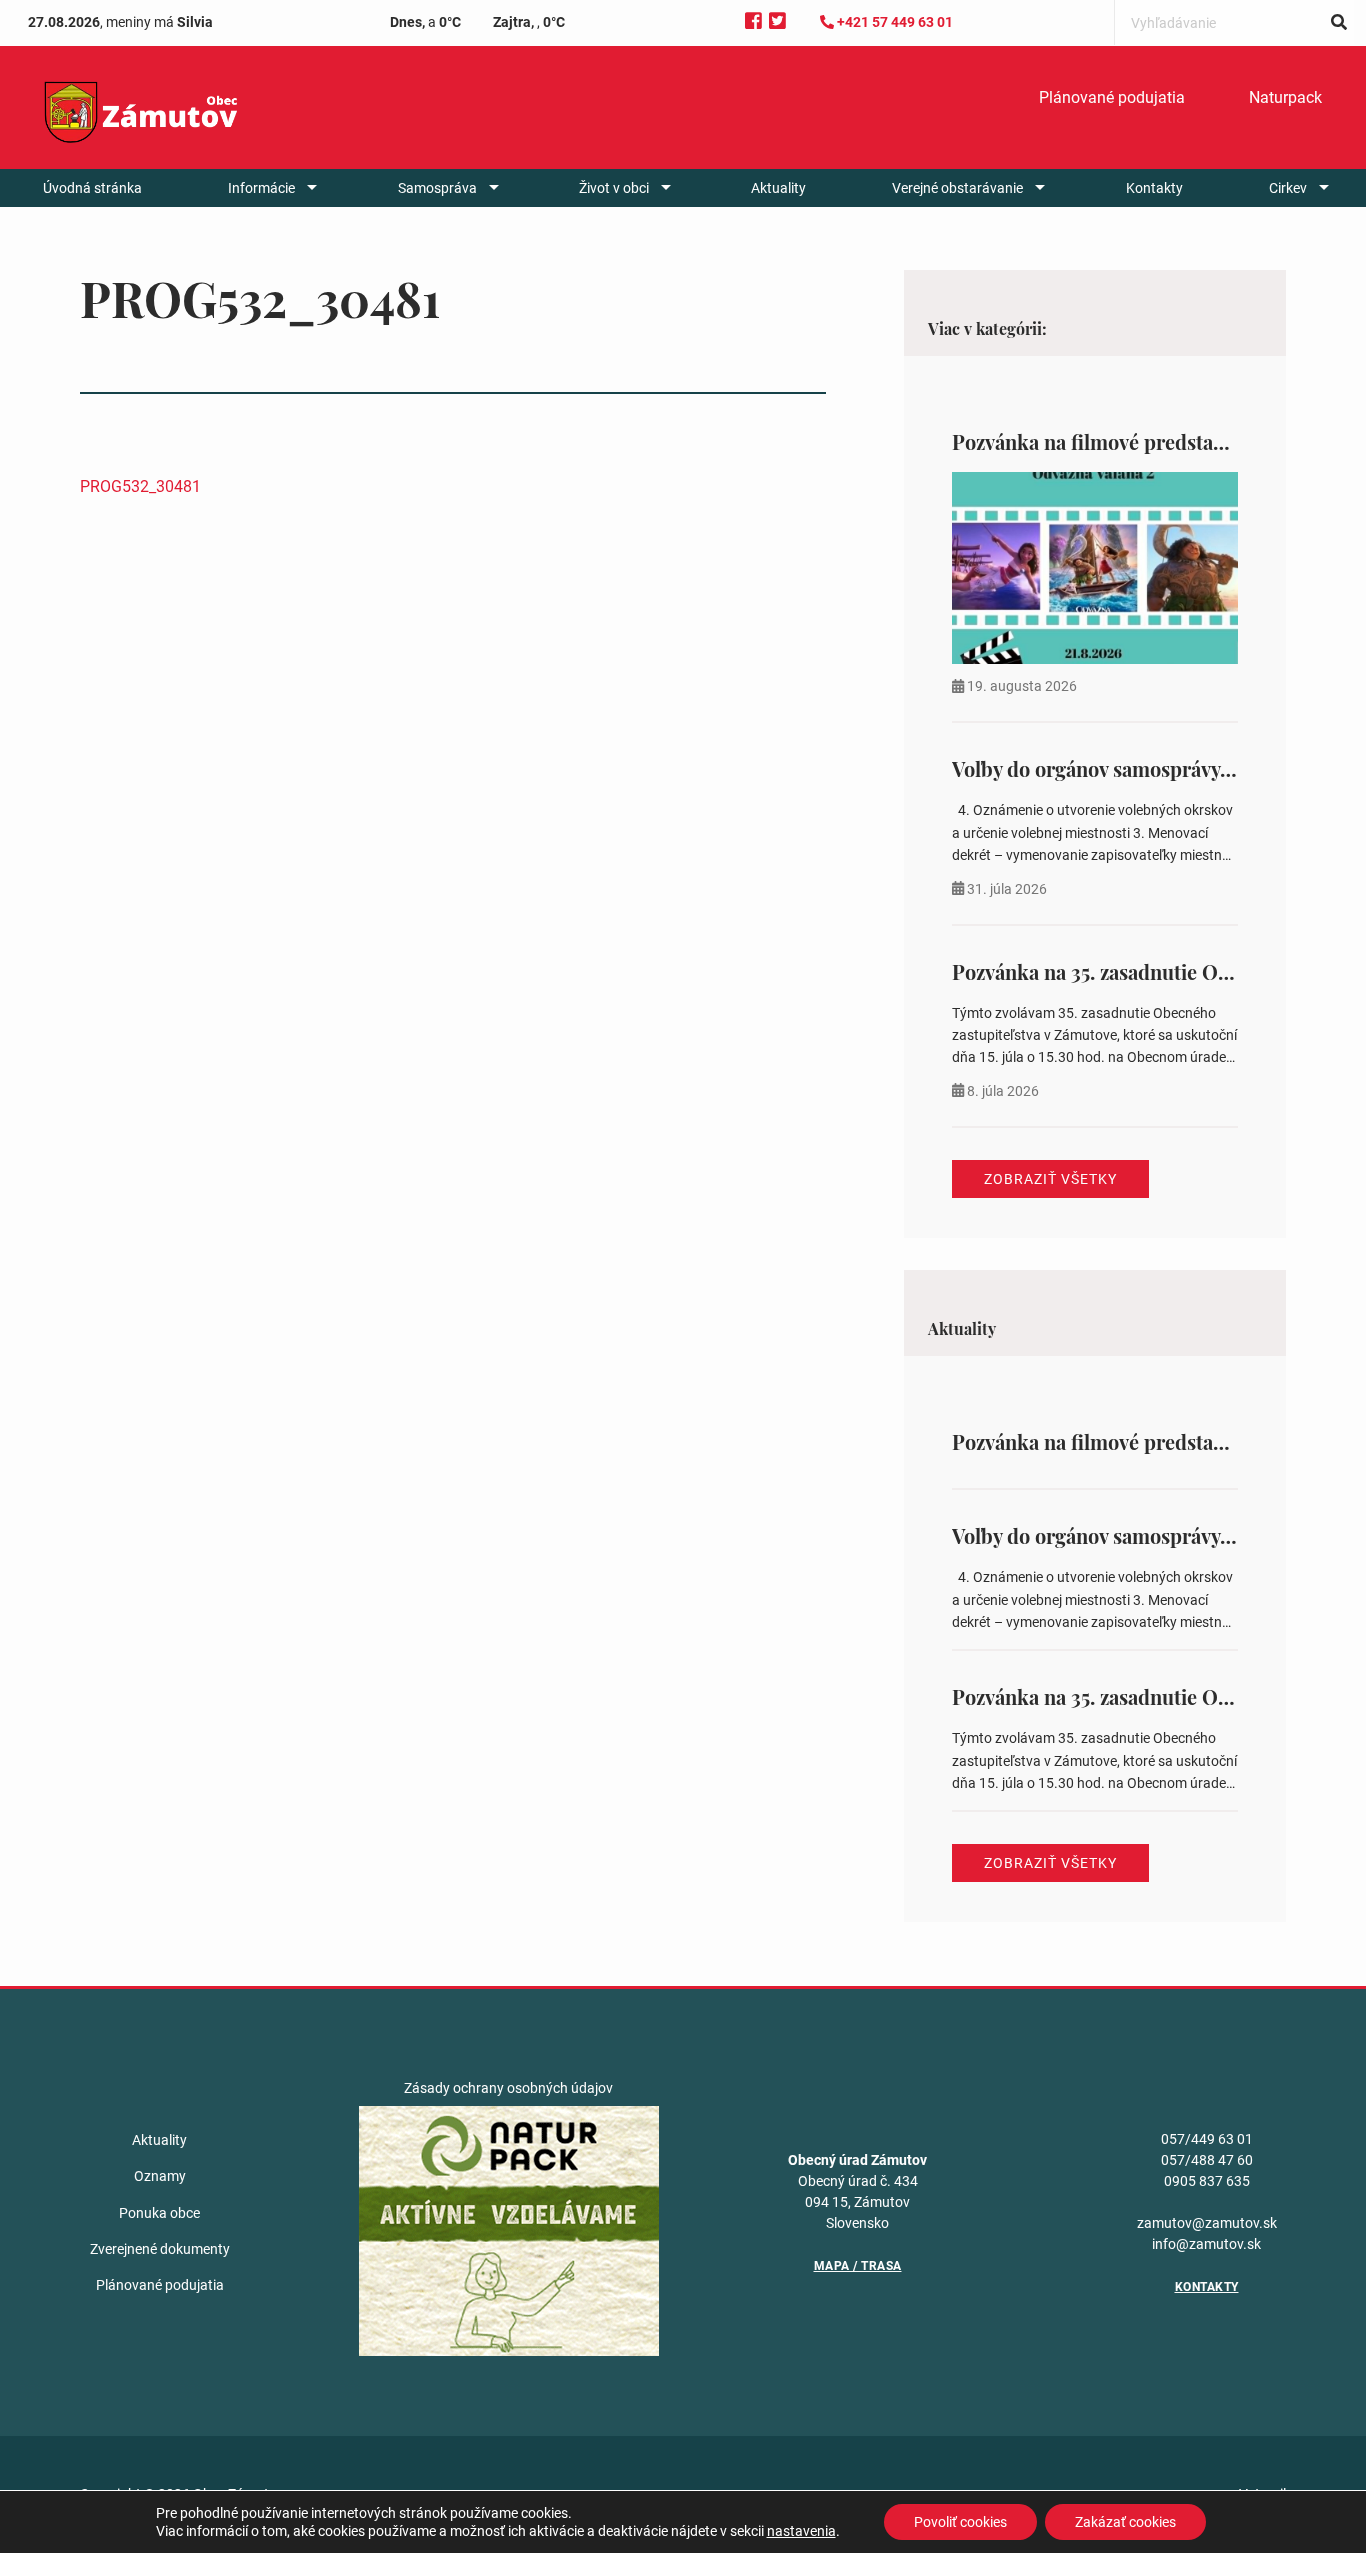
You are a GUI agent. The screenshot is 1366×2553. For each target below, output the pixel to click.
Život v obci (614, 188)
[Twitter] (777, 21)
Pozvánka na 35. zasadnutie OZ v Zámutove (1145, 971)
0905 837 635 (1207, 2181)
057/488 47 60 (1207, 2160)
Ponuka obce (159, 2213)
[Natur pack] (509, 2230)
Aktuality (778, 188)
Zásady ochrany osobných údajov (508, 2088)
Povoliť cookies (960, 2522)
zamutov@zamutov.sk (1207, 2223)
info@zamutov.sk (1206, 2244)
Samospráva (437, 188)
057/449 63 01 (1207, 2139)
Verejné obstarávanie (957, 188)
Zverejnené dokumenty (160, 2249)
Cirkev (1288, 188)
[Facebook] (753, 21)
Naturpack (1285, 97)
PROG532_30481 (140, 486)
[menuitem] (1112, 98)
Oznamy (160, 2176)
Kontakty (1154, 188)
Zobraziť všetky (1050, 1179)
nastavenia (801, 2531)
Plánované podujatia (1112, 97)
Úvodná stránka (92, 188)
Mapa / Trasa (858, 2266)
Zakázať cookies (1125, 2522)
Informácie (261, 188)
